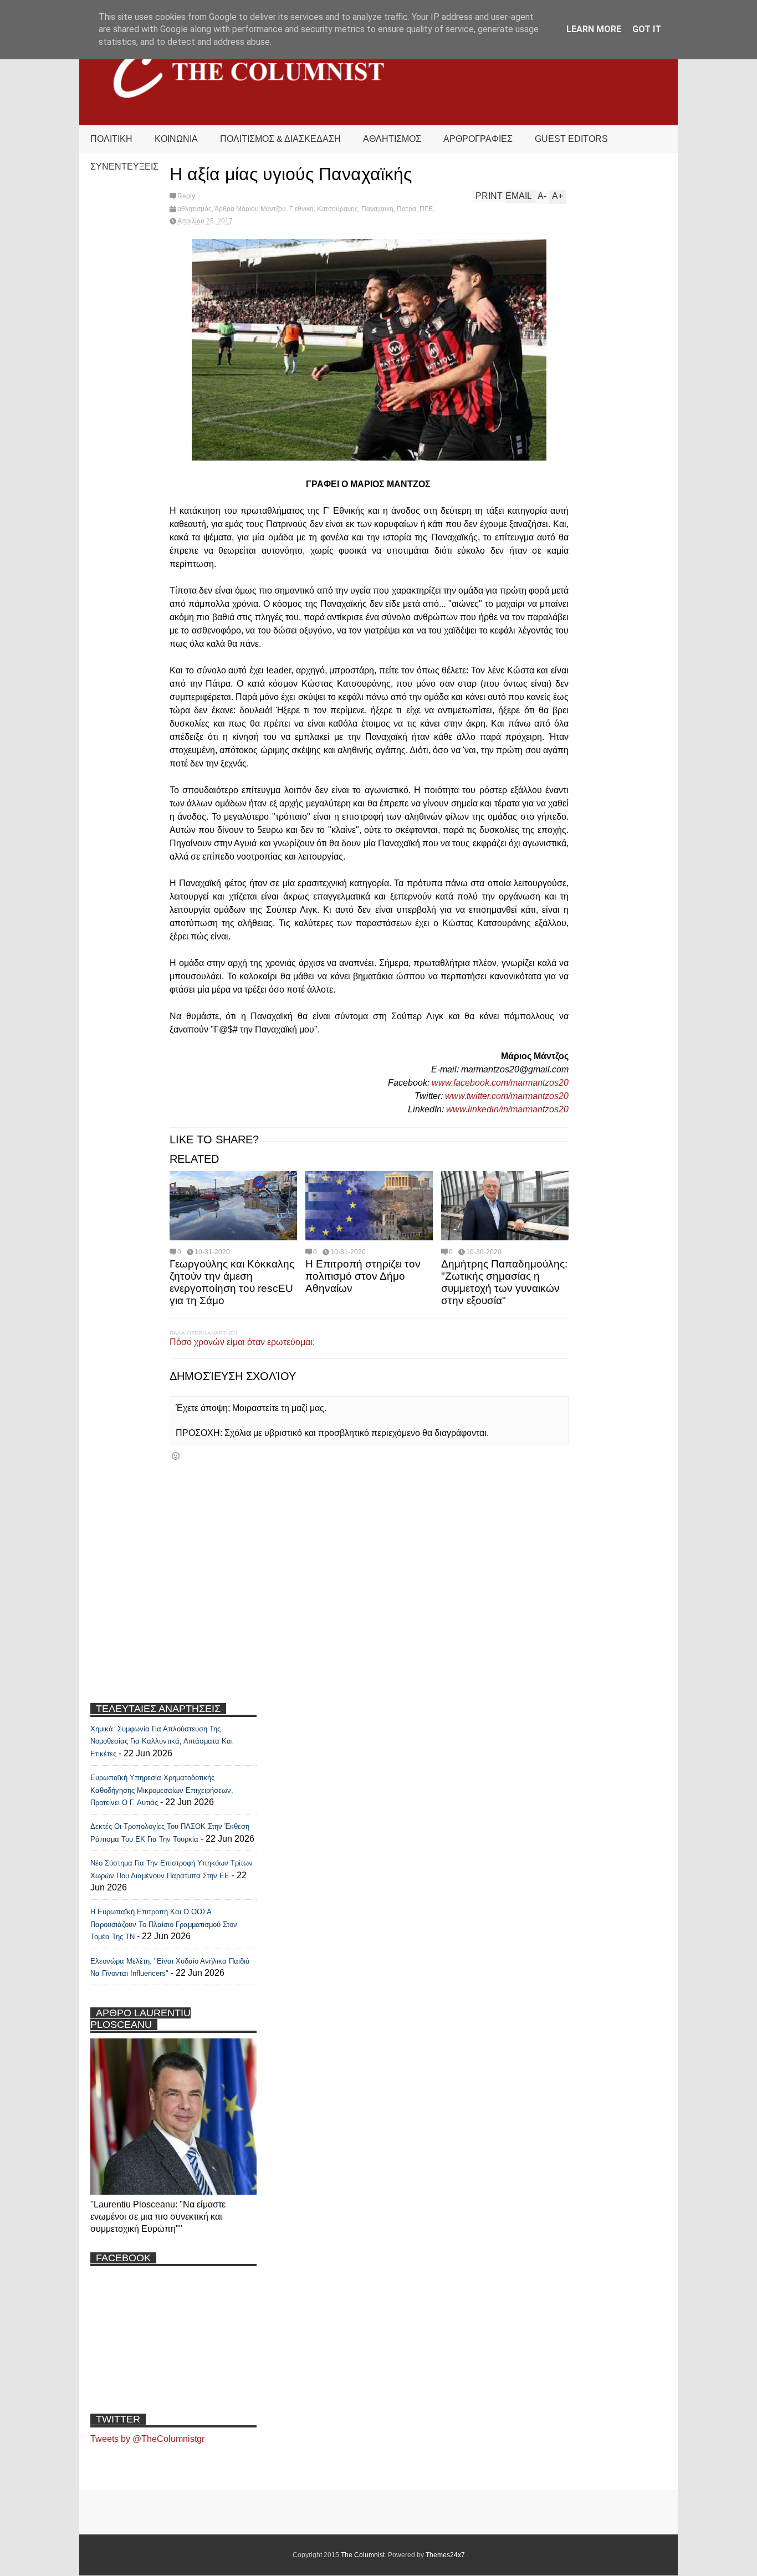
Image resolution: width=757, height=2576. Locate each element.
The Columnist (363, 2555)
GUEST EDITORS (571, 139)
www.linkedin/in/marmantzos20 (507, 1109)
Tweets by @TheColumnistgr (147, 2439)
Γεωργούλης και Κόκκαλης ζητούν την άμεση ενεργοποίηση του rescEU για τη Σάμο (232, 1282)
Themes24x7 (445, 2555)
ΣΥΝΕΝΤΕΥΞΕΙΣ (124, 167)
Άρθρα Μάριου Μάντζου (250, 209)
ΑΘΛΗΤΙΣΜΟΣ (392, 139)
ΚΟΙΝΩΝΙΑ (176, 139)
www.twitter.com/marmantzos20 (507, 1096)
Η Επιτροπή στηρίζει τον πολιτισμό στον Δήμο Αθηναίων (363, 1276)
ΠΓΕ (426, 209)
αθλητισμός (195, 209)
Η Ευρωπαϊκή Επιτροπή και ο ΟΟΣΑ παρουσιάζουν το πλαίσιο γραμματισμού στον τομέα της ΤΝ (164, 1924)
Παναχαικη (377, 209)
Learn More (594, 29)
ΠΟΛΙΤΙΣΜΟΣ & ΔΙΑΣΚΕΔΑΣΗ (280, 139)
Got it (647, 29)
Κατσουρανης (337, 209)
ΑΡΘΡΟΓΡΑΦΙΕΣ (478, 139)
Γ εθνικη (301, 209)
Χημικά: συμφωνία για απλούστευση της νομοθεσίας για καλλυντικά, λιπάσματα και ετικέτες (162, 1741)
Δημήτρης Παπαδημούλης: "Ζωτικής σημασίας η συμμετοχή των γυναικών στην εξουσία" (504, 1282)
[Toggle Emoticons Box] (176, 1456)
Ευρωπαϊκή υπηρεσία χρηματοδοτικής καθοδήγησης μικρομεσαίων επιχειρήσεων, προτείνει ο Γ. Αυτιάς (162, 1790)
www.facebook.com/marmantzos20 (500, 1083)
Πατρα (406, 209)
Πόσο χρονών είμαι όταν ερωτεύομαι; (242, 1342)
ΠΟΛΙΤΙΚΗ (111, 139)
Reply (186, 196)
